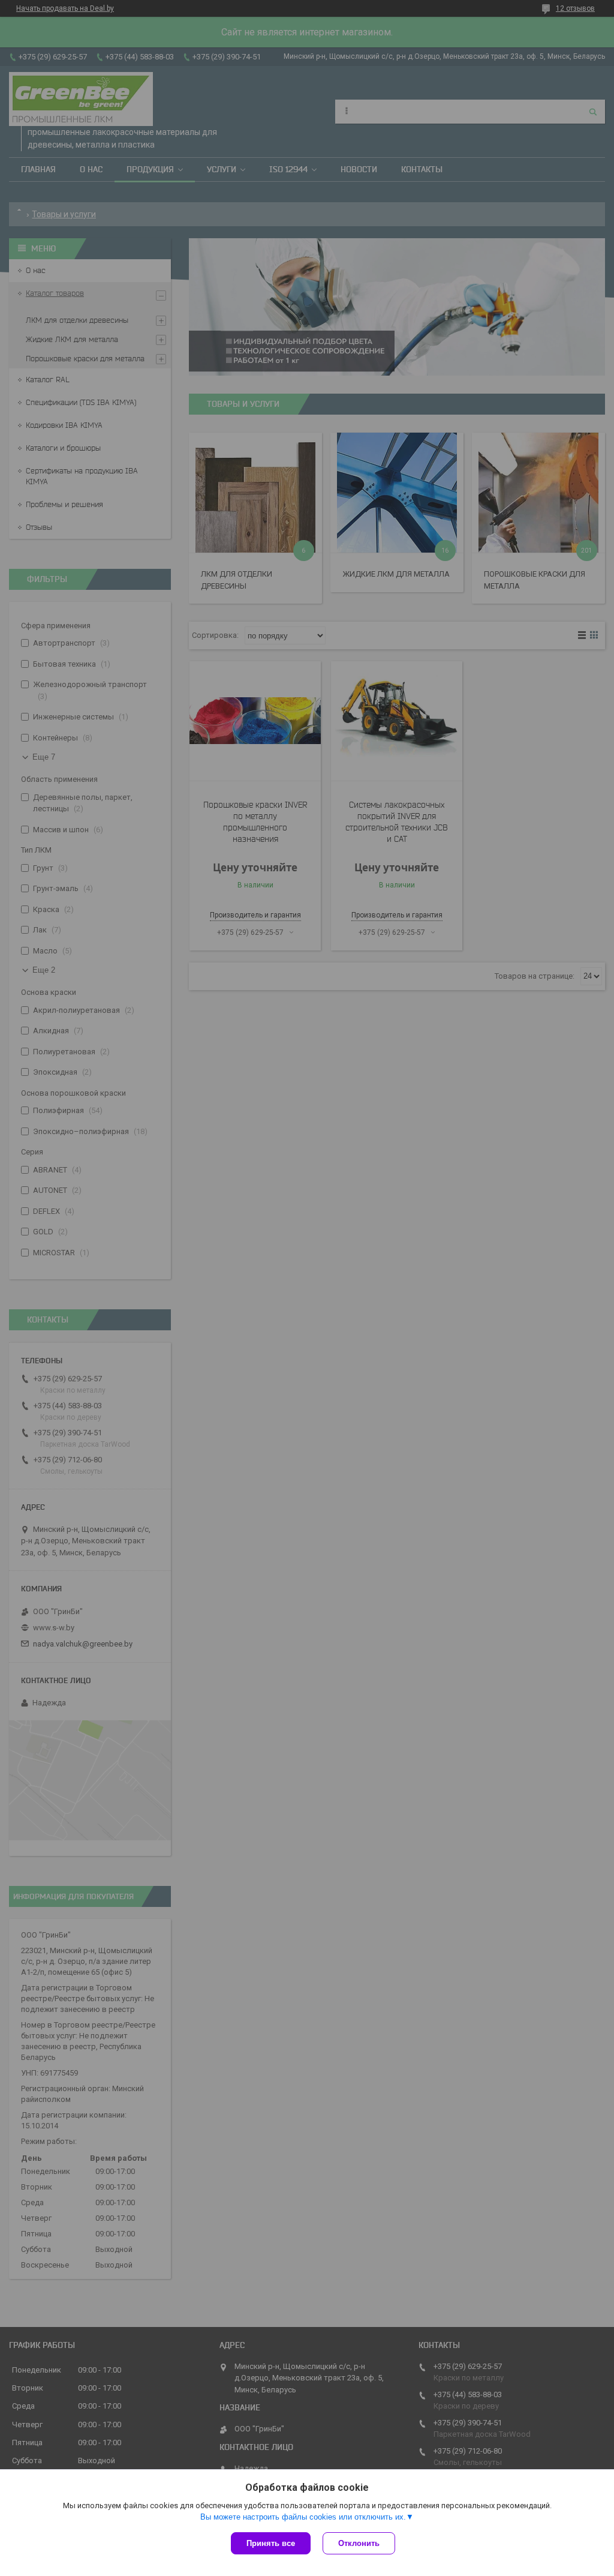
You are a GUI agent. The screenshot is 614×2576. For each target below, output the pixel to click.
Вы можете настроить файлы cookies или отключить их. (303, 2517)
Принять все (271, 2543)
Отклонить (359, 2543)
